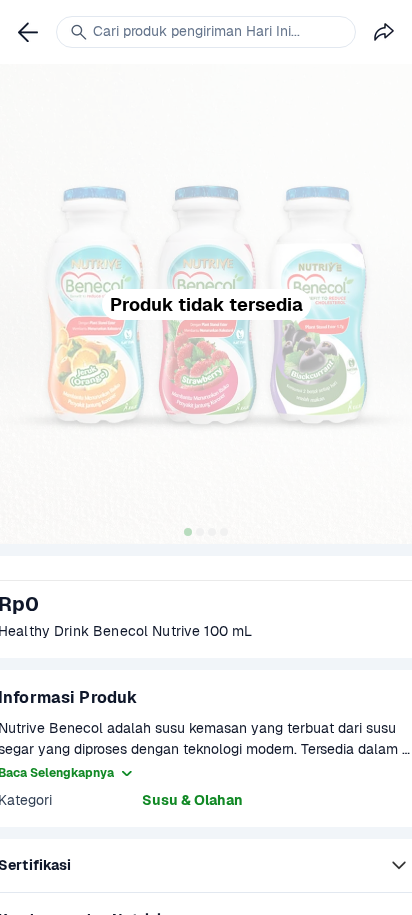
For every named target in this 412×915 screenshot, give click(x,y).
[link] (28, 32)
